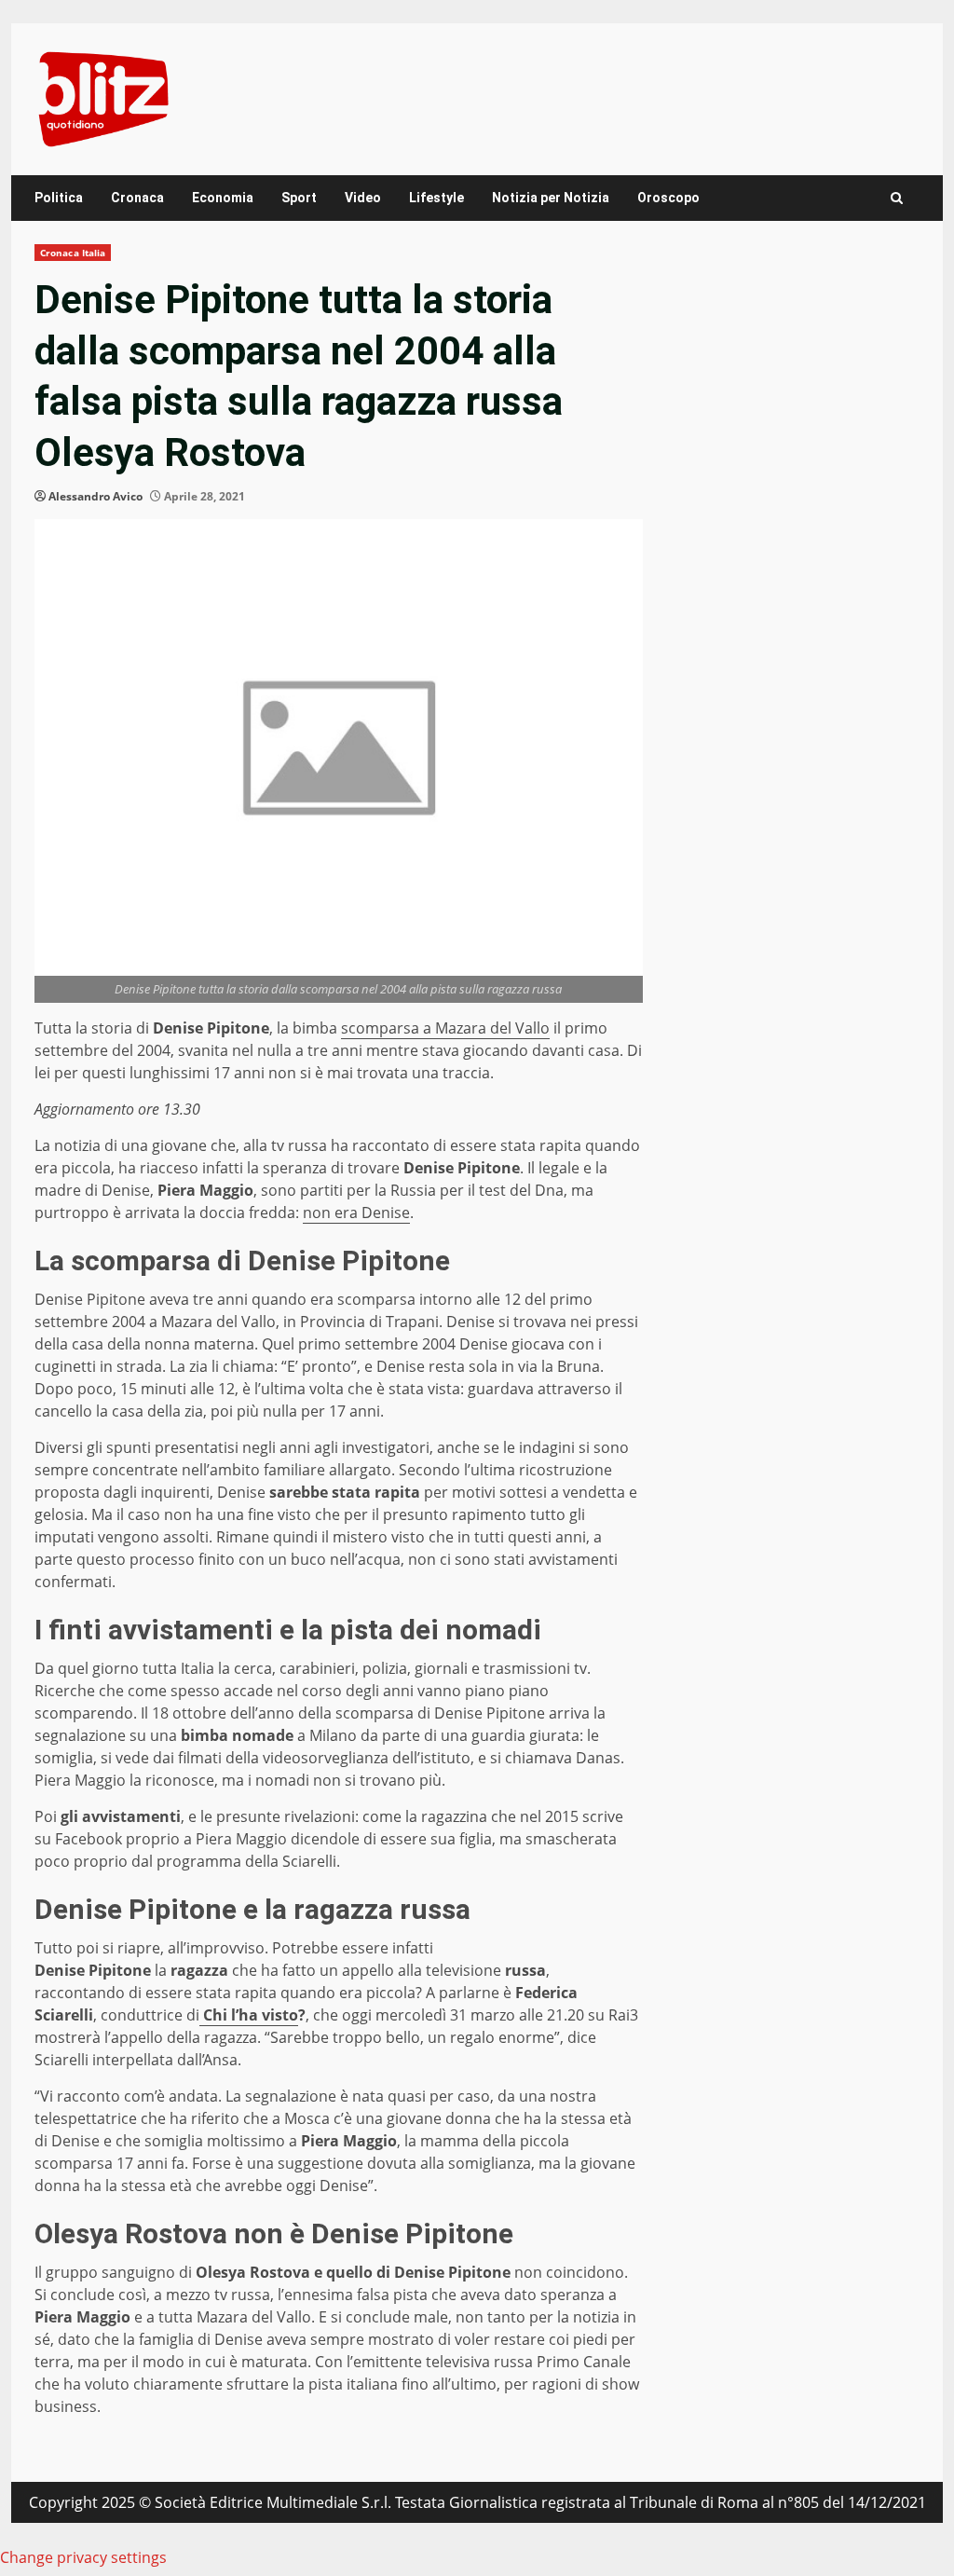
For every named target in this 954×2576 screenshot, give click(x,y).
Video (363, 198)
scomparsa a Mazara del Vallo (445, 1028)
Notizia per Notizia (551, 198)
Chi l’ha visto (249, 2015)
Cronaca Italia (73, 253)
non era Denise (356, 1213)
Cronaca (137, 198)
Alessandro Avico (95, 496)
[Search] (897, 198)
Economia (223, 198)
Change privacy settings (83, 2557)
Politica (59, 198)
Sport (299, 198)
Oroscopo (668, 198)
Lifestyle (436, 198)
